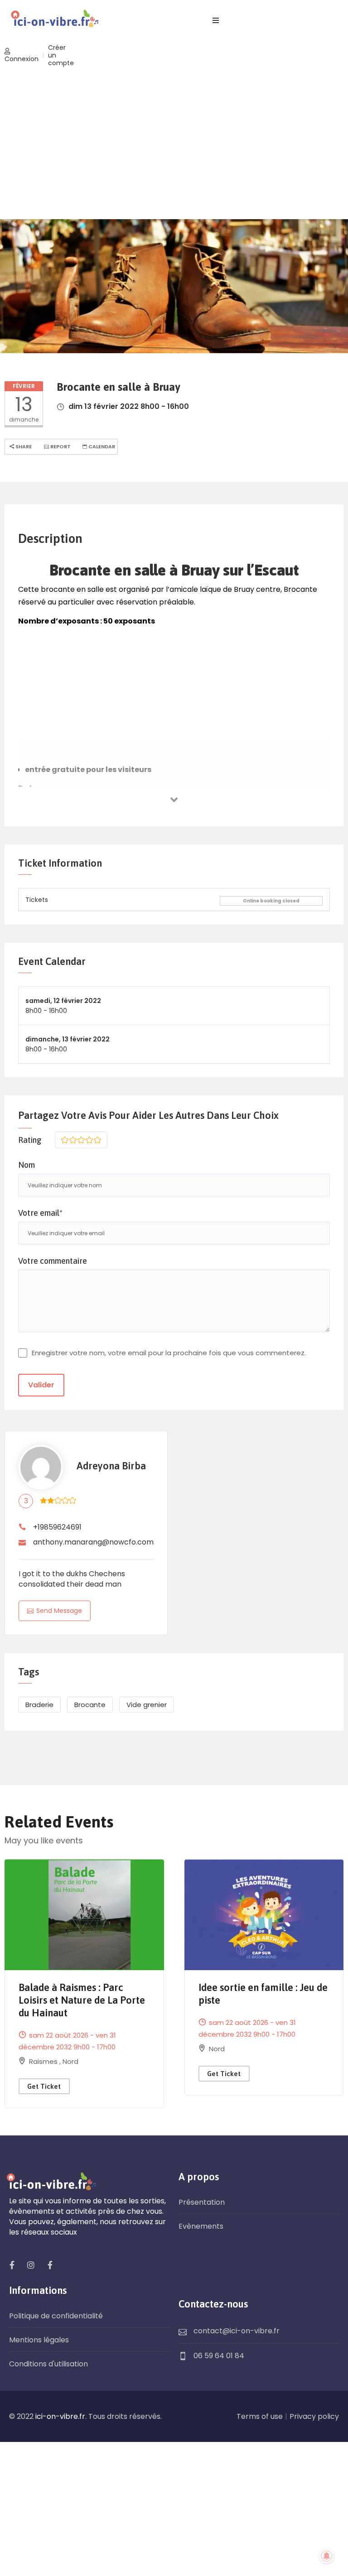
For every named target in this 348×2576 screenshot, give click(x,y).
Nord (70, 2061)
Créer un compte (61, 55)
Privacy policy (314, 2416)
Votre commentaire (53, 1261)
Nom (27, 1165)
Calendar (101, 446)
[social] (12, 2265)
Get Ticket (44, 2086)
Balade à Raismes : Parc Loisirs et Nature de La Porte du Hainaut (82, 2000)
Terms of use (260, 2416)
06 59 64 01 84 (219, 2356)
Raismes (44, 2061)
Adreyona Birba (111, 1466)
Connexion (22, 59)
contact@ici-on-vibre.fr (237, 2331)
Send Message (59, 1611)
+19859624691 (57, 1527)
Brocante (90, 1705)
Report (60, 446)
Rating (30, 1140)
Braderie (39, 1705)
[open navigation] (216, 21)
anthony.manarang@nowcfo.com (93, 1542)
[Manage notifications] (327, 2556)
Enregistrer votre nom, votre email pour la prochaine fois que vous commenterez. (169, 1353)
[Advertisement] (174, 144)
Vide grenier (147, 1705)
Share (23, 446)
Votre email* (40, 1213)
